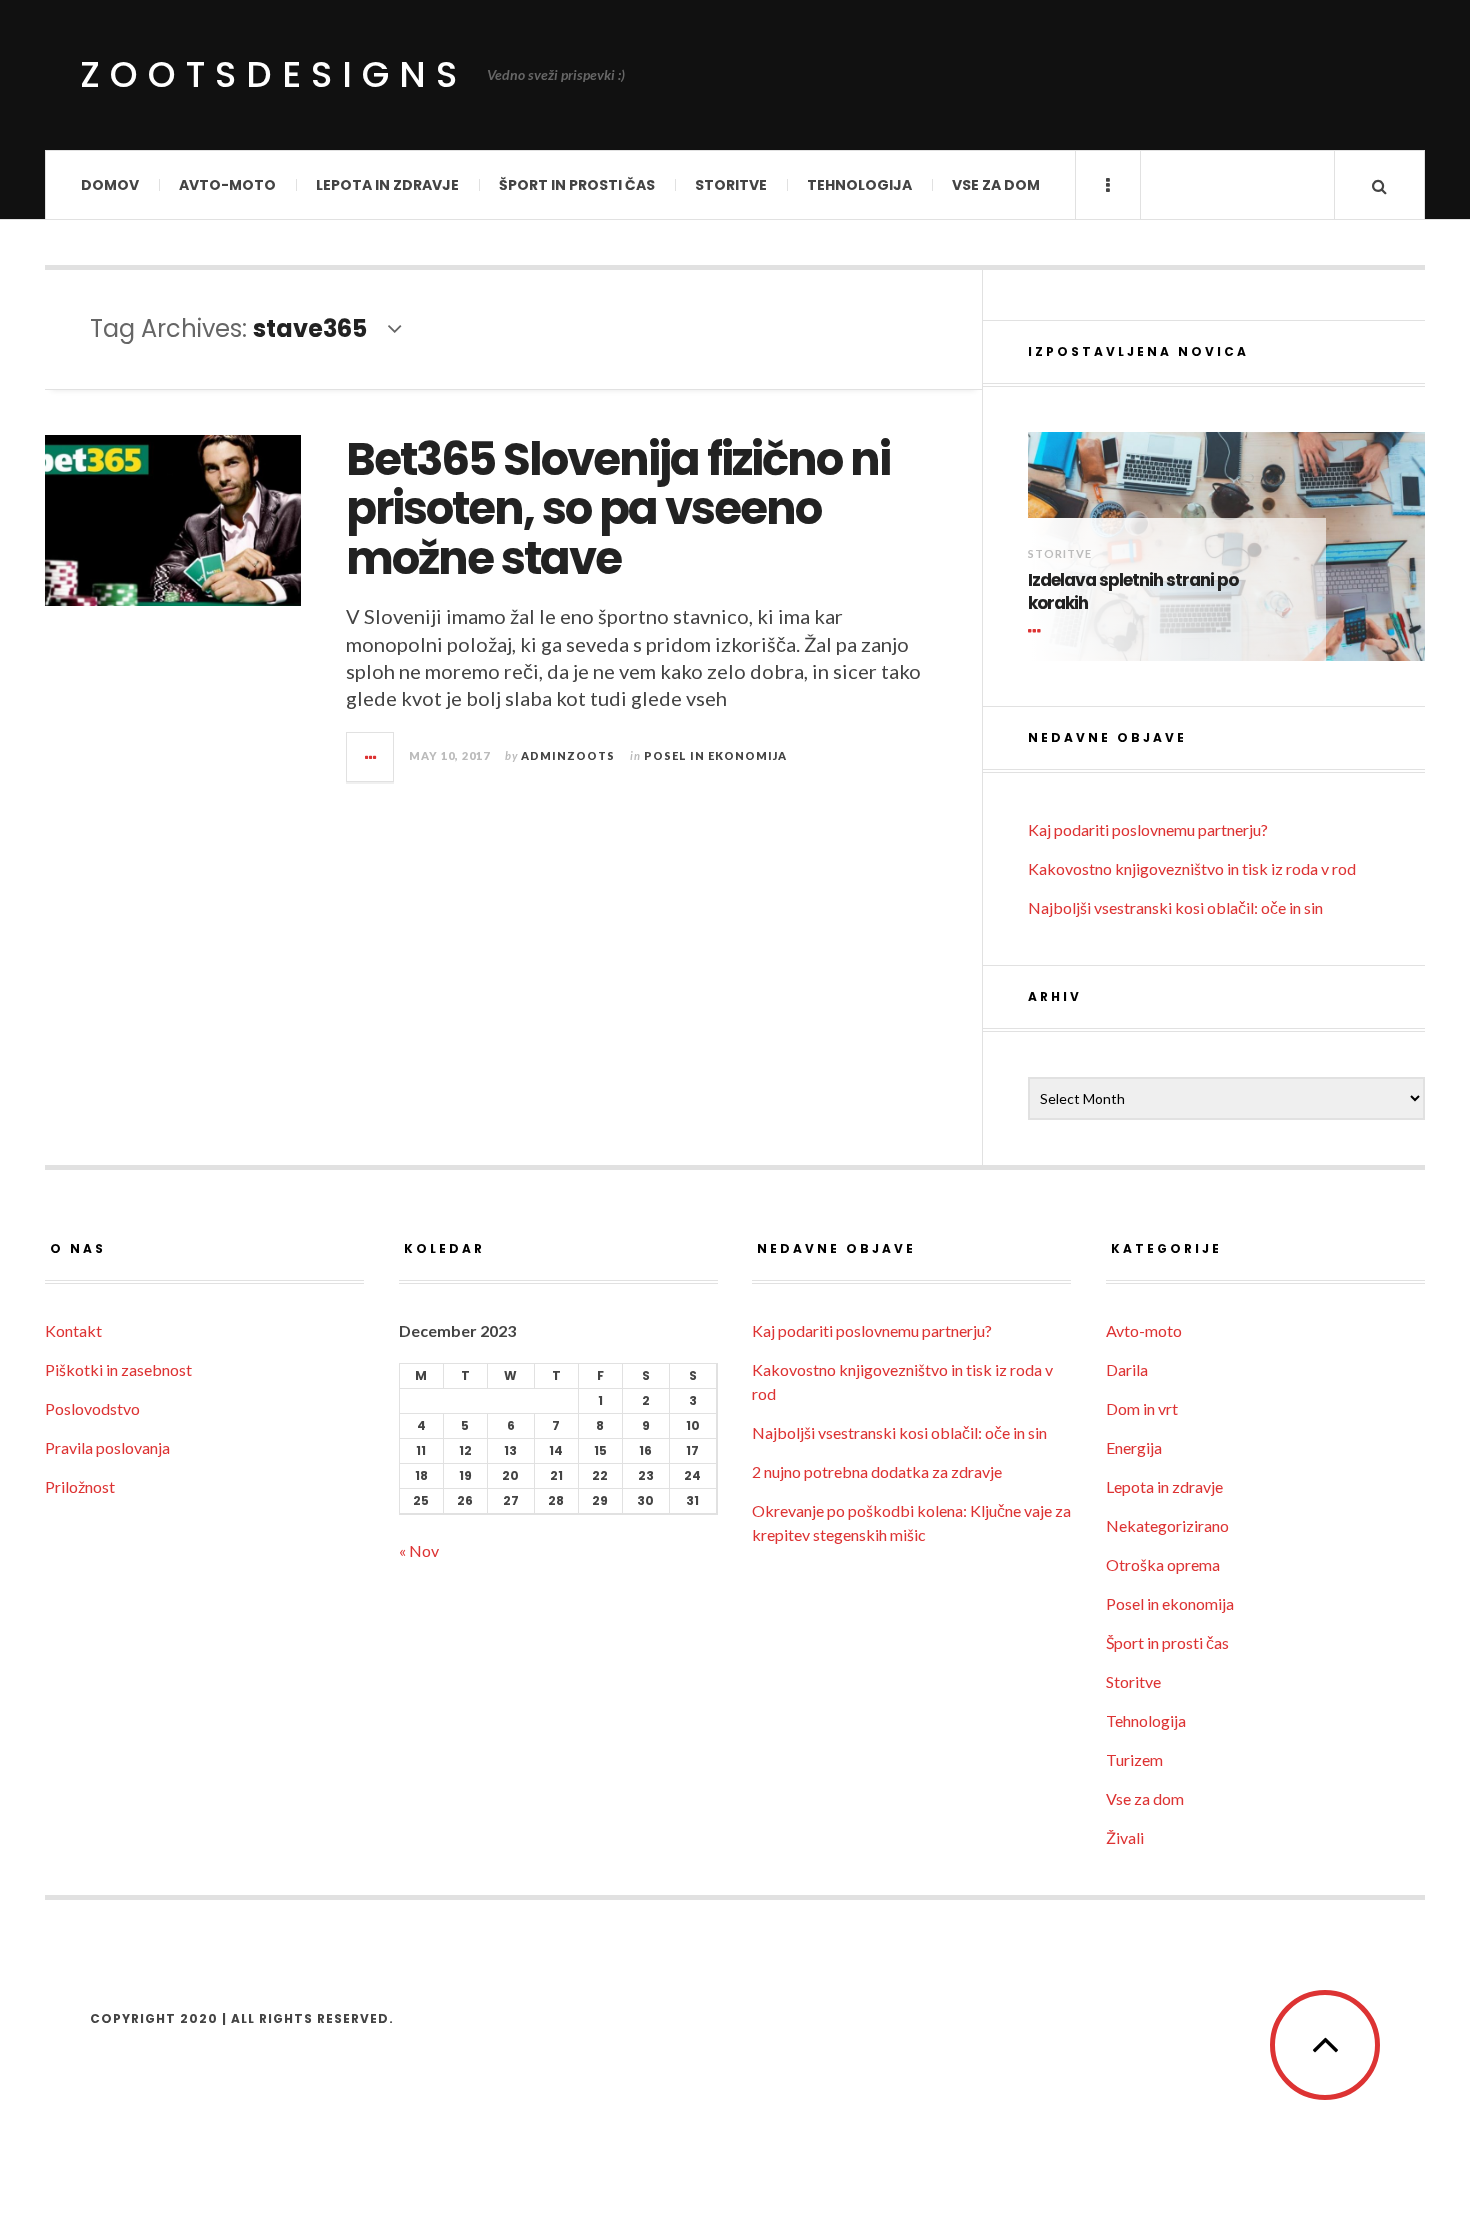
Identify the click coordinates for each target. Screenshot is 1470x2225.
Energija (1134, 1447)
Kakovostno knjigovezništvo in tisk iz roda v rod (1192, 868)
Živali (1125, 1837)
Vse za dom (996, 185)
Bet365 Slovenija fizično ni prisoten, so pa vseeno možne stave (618, 509)
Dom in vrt (1142, 1408)
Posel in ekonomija (715, 755)
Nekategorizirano (1167, 1525)
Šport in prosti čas (577, 185)
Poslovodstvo (92, 1408)
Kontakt (73, 1330)
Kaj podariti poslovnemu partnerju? (1148, 829)
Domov (110, 185)
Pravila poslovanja (107, 1447)
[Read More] (1038, 631)
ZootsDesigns (273, 74)
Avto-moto (227, 185)
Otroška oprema (1163, 1564)
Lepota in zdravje (387, 185)
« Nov (419, 1550)
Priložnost (80, 1486)
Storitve (731, 185)
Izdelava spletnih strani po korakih (1133, 592)
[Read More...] (371, 757)
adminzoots (568, 755)
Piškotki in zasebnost (118, 1369)
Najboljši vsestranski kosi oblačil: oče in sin (1175, 907)
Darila (1127, 1369)
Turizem (1134, 1759)
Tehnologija (859, 185)
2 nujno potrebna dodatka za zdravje (877, 1471)
